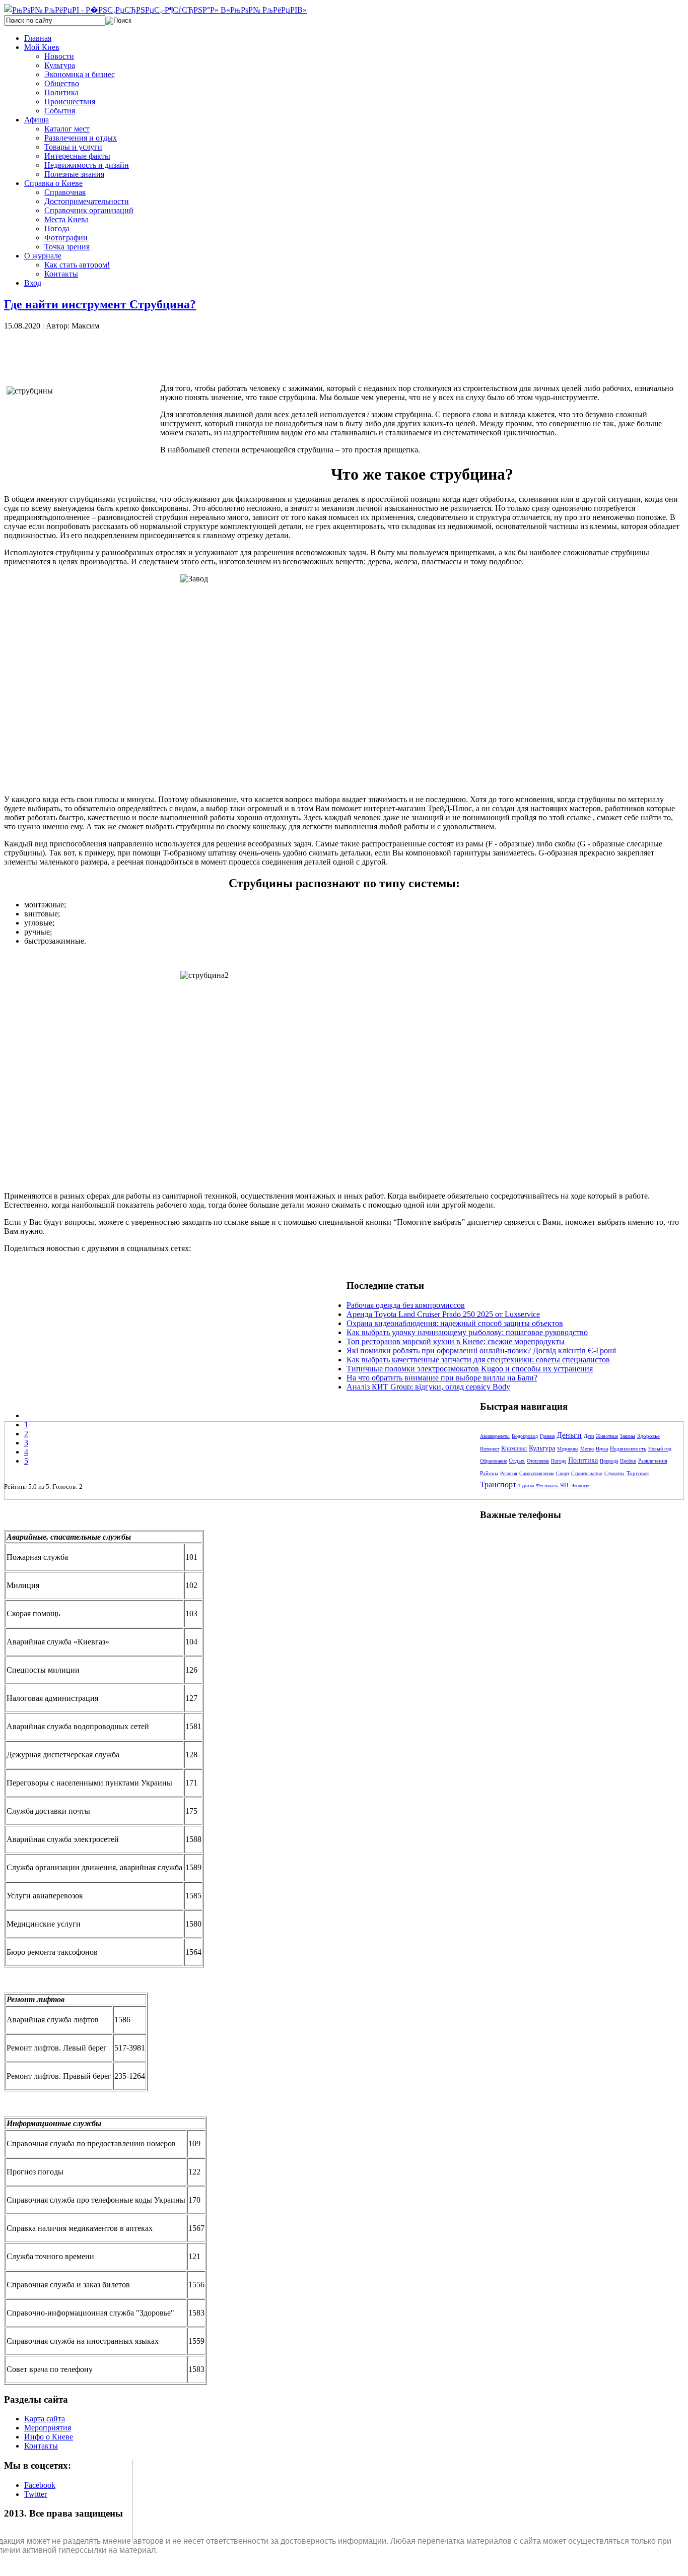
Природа (609, 1461)
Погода (559, 1461)
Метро (587, 1449)
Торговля (638, 1473)
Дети (589, 1436)
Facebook (40, 2485)
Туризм (526, 1485)
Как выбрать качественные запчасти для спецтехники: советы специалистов (478, 1360)
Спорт (563, 1473)
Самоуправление (537, 1473)
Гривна (547, 1436)
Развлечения (653, 1461)
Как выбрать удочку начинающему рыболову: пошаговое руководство (467, 1332)
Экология (581, 1485)
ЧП (564, 1485)
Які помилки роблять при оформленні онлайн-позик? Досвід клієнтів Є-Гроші (481, 1350)
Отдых (517, 1461)
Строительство (587, 1473)
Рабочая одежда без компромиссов (406, 1305)
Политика (583, 1460)
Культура (542, 1448)
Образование (493, 1461)
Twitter (36, 2494)
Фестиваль (547, 1485)
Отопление (538, 1461)
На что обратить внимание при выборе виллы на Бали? (442, 1378)
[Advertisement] (175, 353)
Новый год (660, 1449)
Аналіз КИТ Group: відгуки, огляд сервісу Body (428, 1387)
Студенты (614, 1473)
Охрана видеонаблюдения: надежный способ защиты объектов (455, 1323)
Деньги (569, 1435)
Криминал (514, 1448)
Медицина (568, 1449)
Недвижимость (628, 1448)
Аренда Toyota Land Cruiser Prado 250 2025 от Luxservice (443, 1314)
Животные (607, 1436)
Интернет (490, 1449)
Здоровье (648, 1436)
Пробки (628, 1461)
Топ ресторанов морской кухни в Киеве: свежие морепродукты (456, 1341)
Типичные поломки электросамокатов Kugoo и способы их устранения (470, 1369)
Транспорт (498, 1484)
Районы (489, 1473)
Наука (602, 1449)
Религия (509, 1473)
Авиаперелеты (495, 1436)
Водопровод (525, 1436)
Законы (628, 1436)
